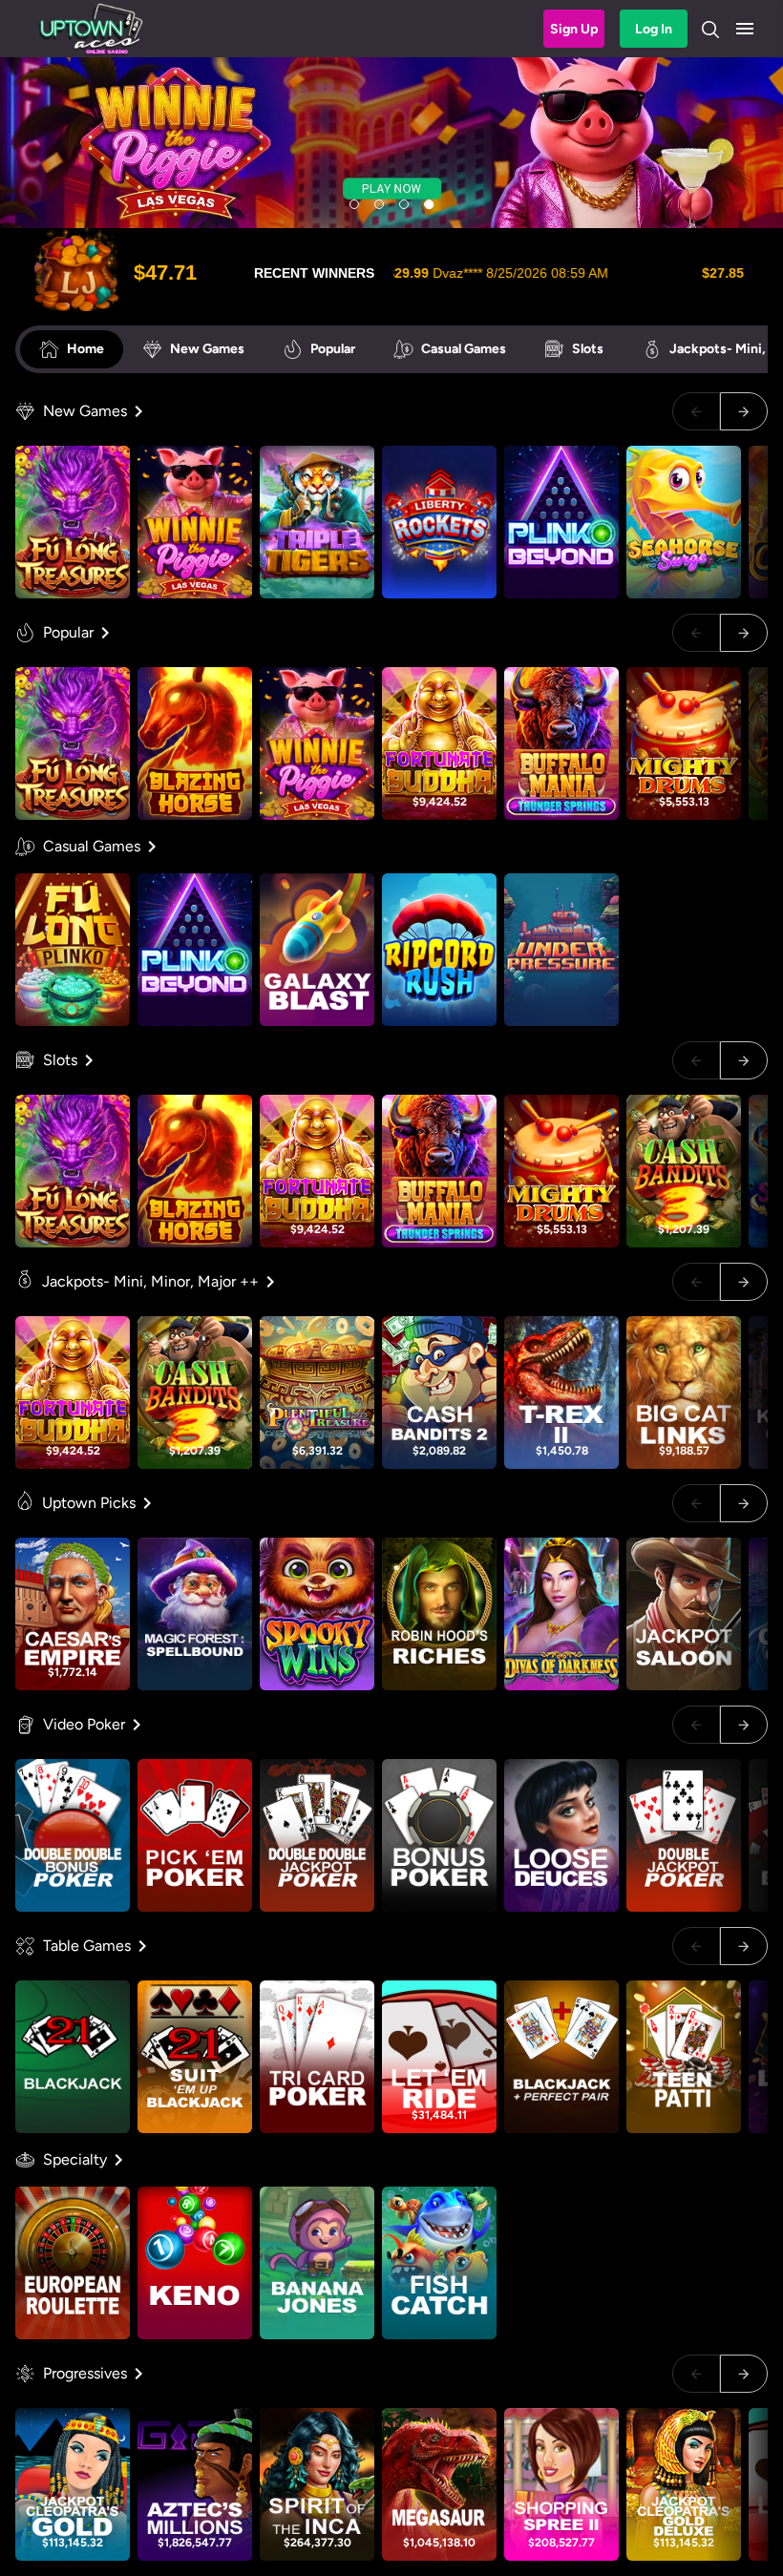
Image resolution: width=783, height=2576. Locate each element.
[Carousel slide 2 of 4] (379, 204)
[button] (745, 29)
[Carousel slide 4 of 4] (429, 204)
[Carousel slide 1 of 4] (354, 204)
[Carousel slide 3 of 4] (404, 204)
